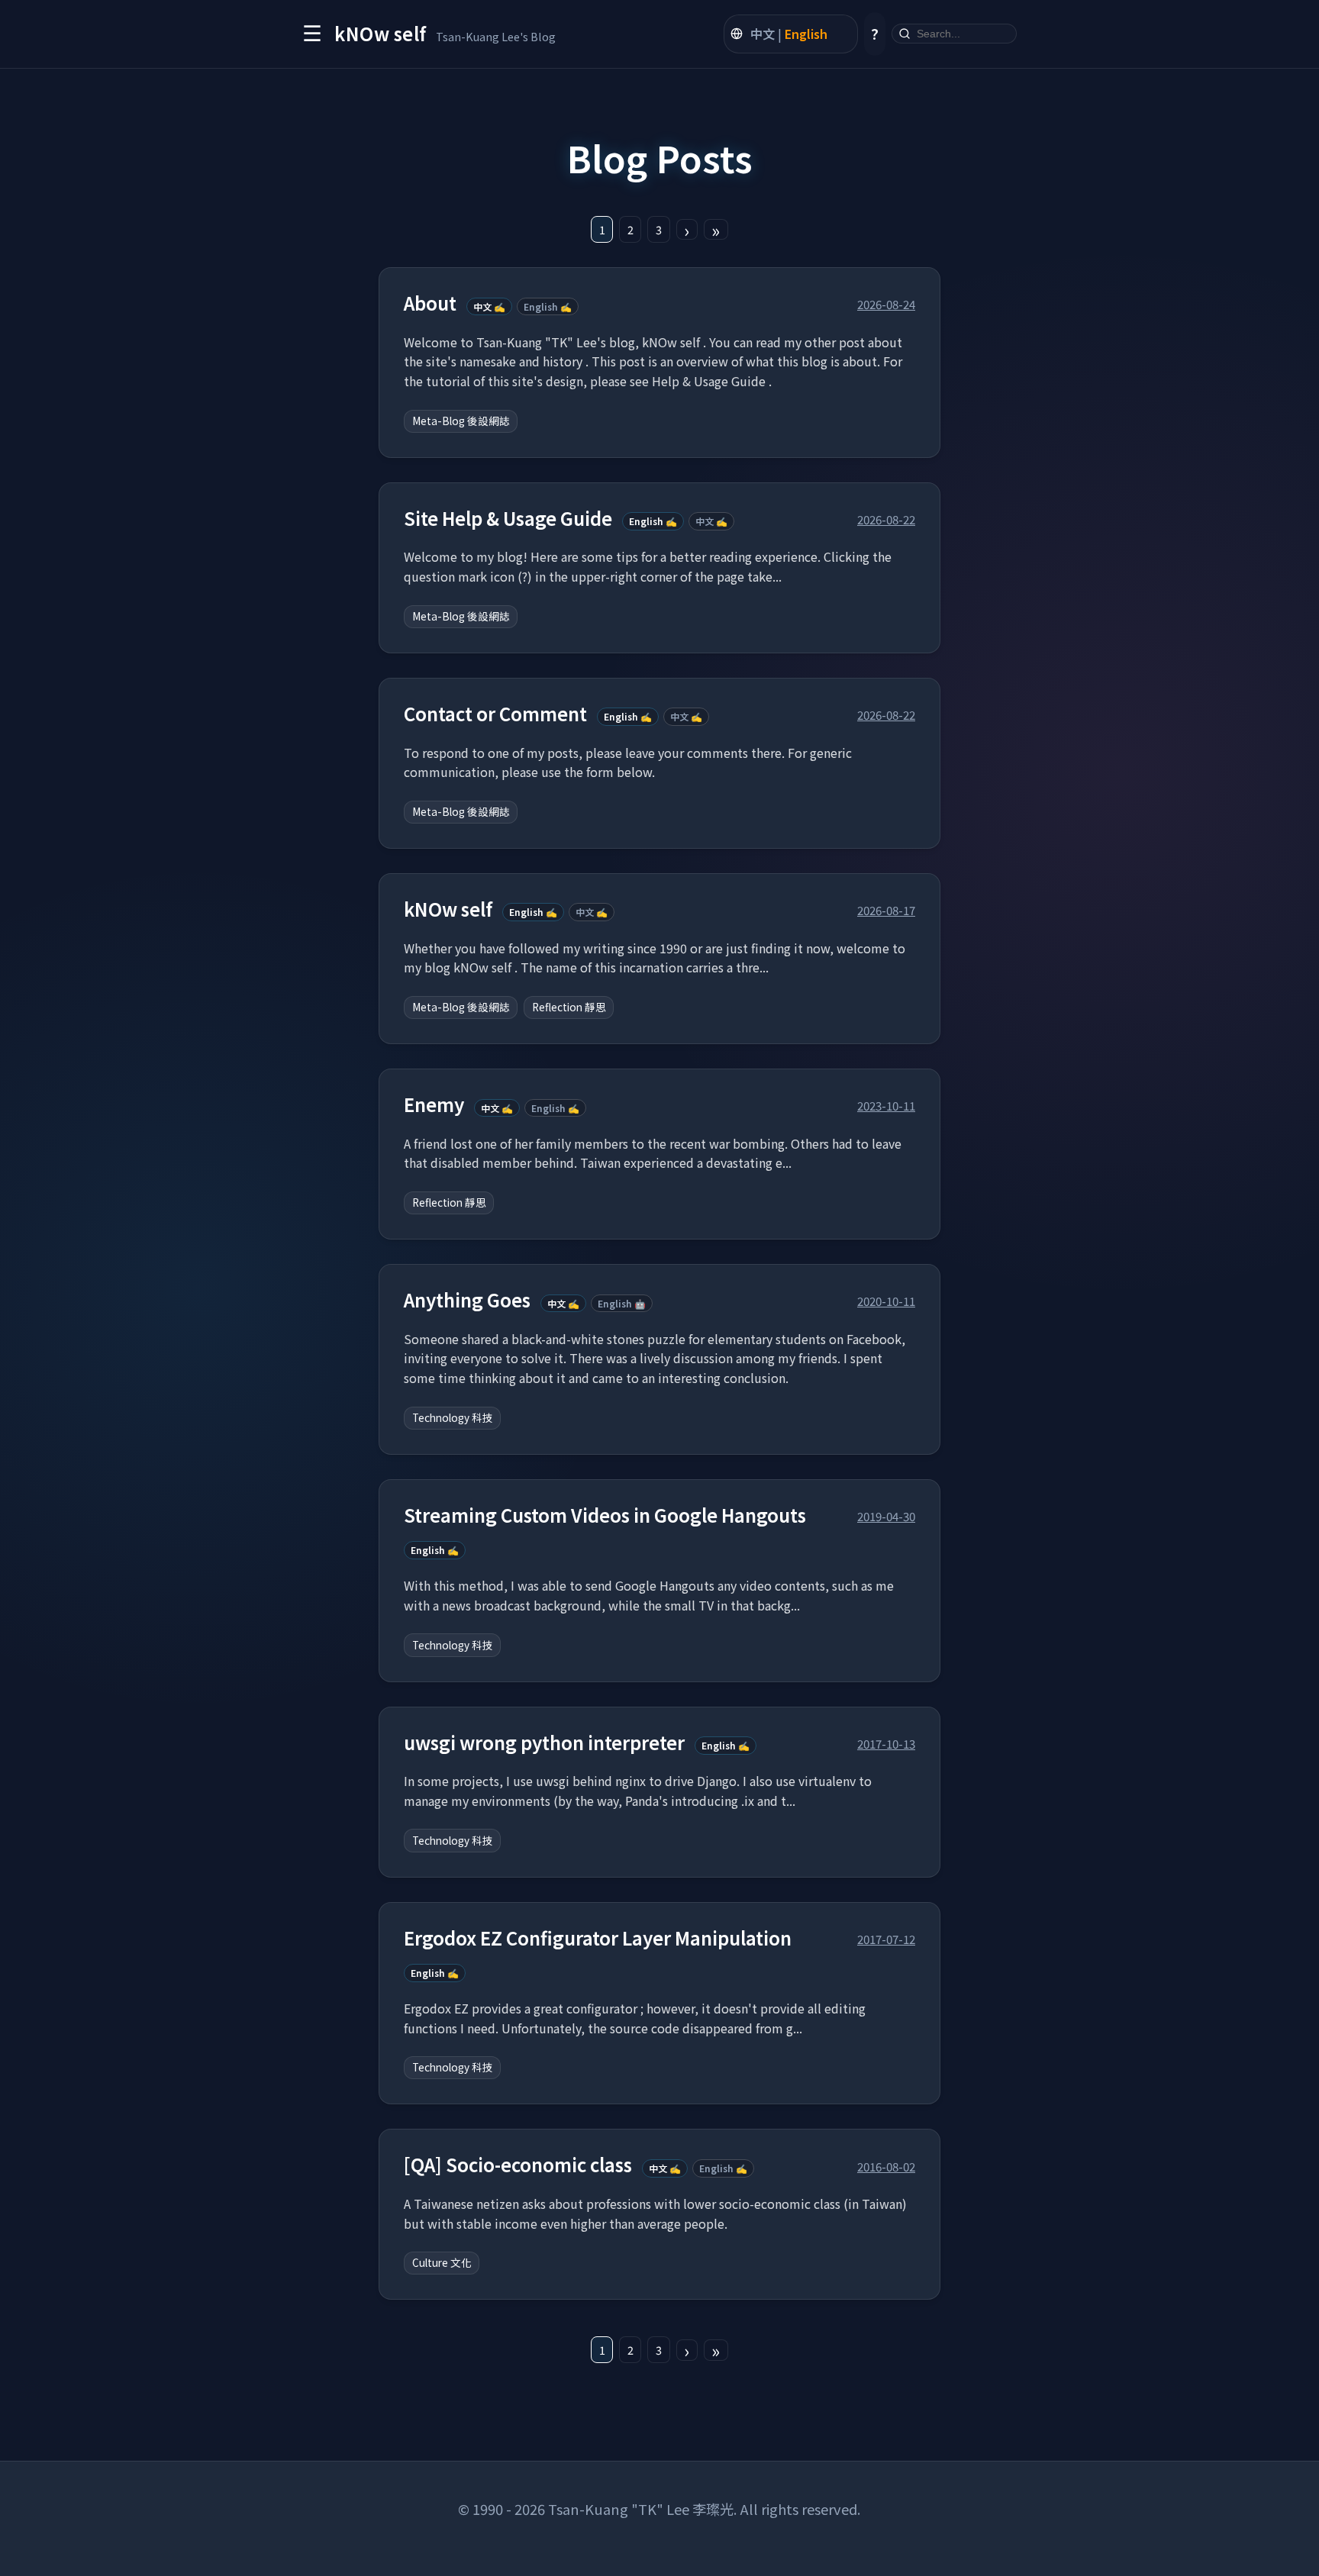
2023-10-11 (886, 1105)
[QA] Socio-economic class (518, 2165)
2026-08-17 (886, 910)
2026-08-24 (886, 304)
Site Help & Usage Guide (508, 519)
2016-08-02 (886, 2166)
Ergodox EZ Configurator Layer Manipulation (598, 1938)
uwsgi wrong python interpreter (544, 1743)
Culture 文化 (442, 2262)
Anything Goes (467, 1300)
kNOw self (448, 909)
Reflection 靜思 (569, 1007)
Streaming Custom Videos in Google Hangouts (605, 1515)
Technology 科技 (453, 1417)
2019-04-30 (886, 1516)
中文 (763, 34)
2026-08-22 (886, 519)
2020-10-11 (886, 1301)
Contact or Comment (495, 714)
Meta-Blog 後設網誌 (461, 421)
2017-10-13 (886, 1743)
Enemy (434, 1105)
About (430, 303)
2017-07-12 (886, 1939)
